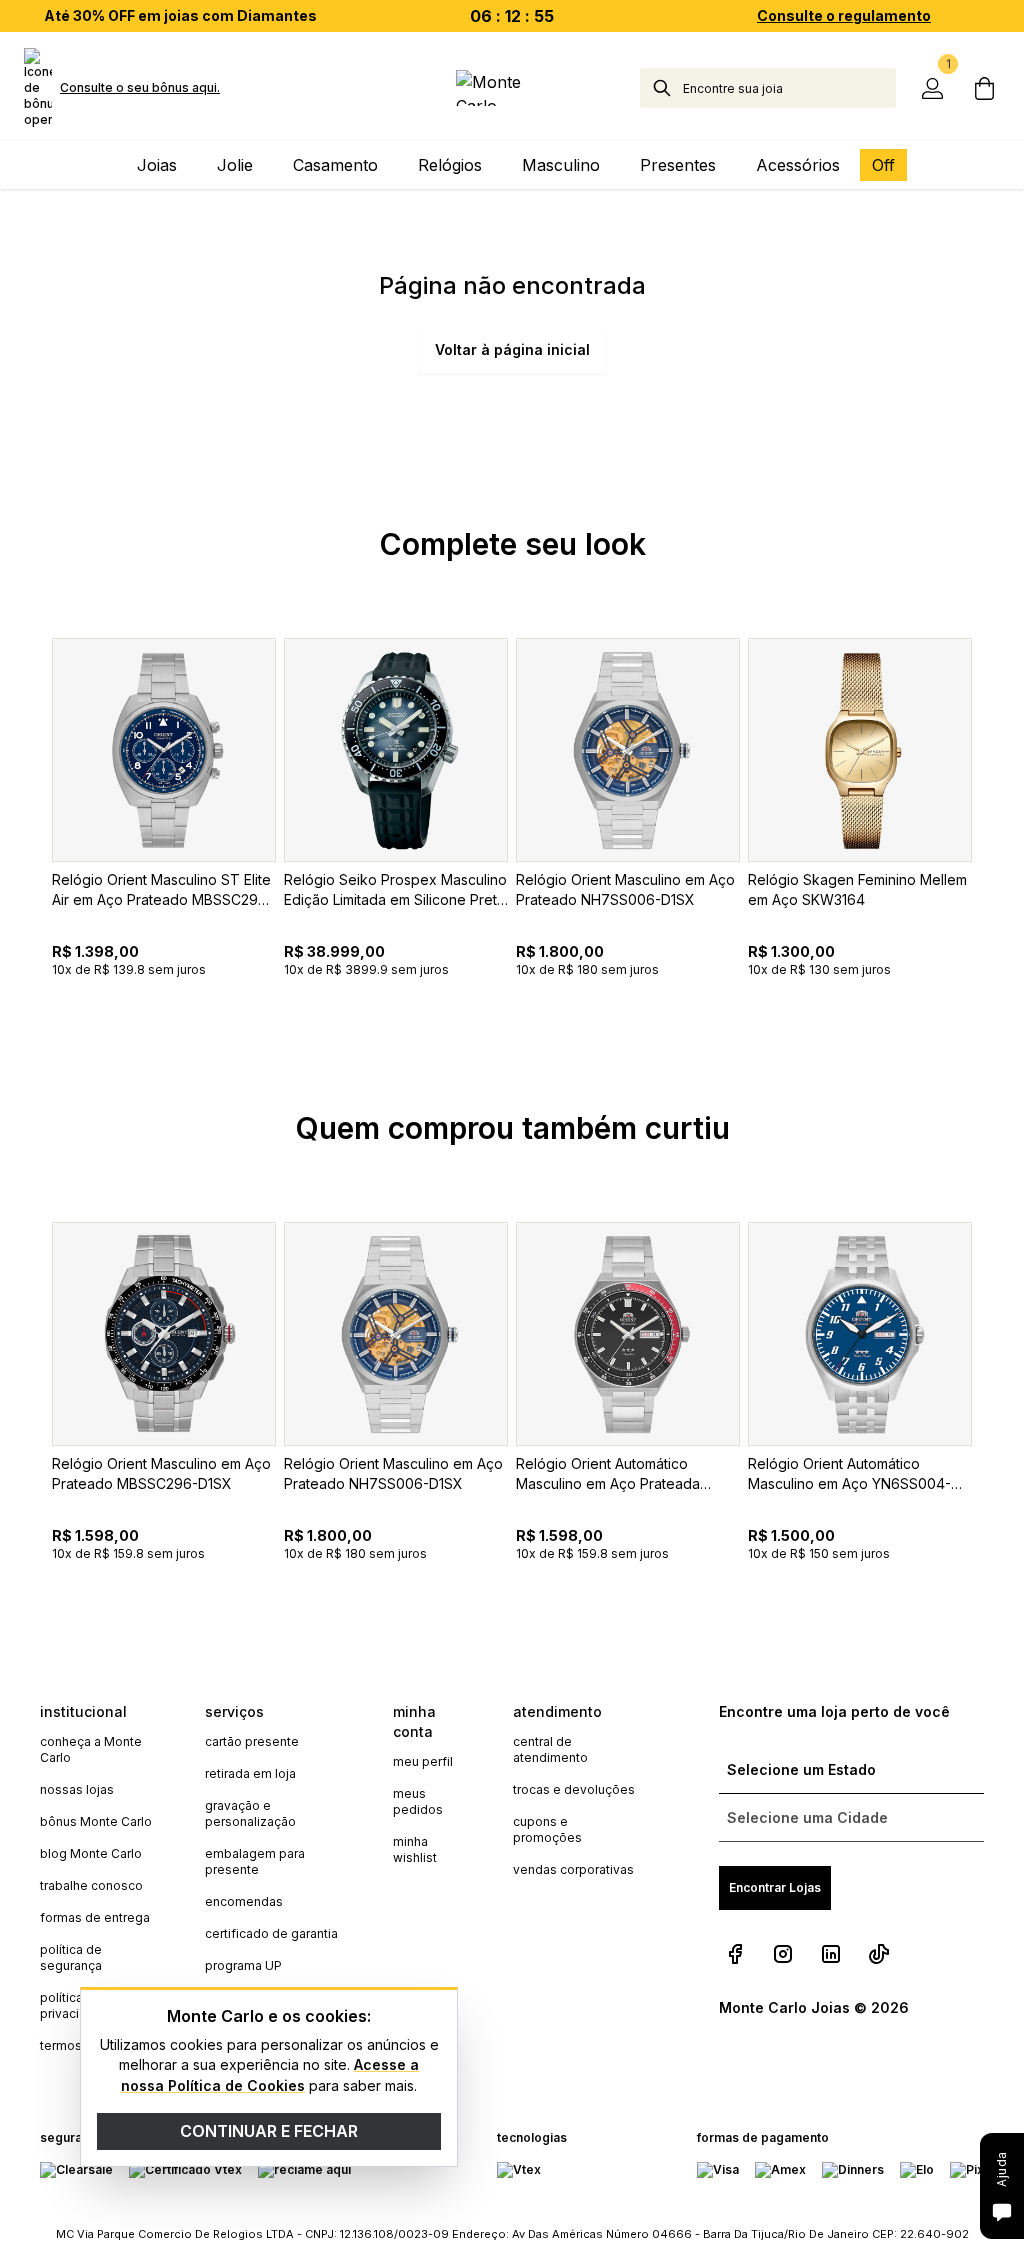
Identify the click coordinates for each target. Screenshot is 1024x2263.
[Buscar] (662, 88)
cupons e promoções (547, 1829)
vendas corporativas (573, 1869)
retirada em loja (250, 1773)
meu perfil (423, 1761)
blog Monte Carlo (91, 1853)
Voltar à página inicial (512, 349)
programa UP (243, 1965)
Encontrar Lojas (775, 1887)
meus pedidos (418, 1801)
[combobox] (789, 88)
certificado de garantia (271, 1933)
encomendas (244, 1901)
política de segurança (71, 1957)
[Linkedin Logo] (831, 1954)
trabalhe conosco (91, 1885)
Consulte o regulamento (844, 15)
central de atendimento (550, 1749)
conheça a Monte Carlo (91, 1749)
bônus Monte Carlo (96, 1821)
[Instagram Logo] (783, 1954)
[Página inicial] (511, 88)
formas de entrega (95, 1917)
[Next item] (1000, 854)
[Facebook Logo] (735, 1954)
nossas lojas (77, 1789)
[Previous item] (24, 854)
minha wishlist (415, 1849)
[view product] (164, 750)
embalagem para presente (255, 1861)
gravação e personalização (250, 1813)
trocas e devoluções (574, 1789)
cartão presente (252, 1741)
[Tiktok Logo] (879, 1954)
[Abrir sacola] (984, 88)
